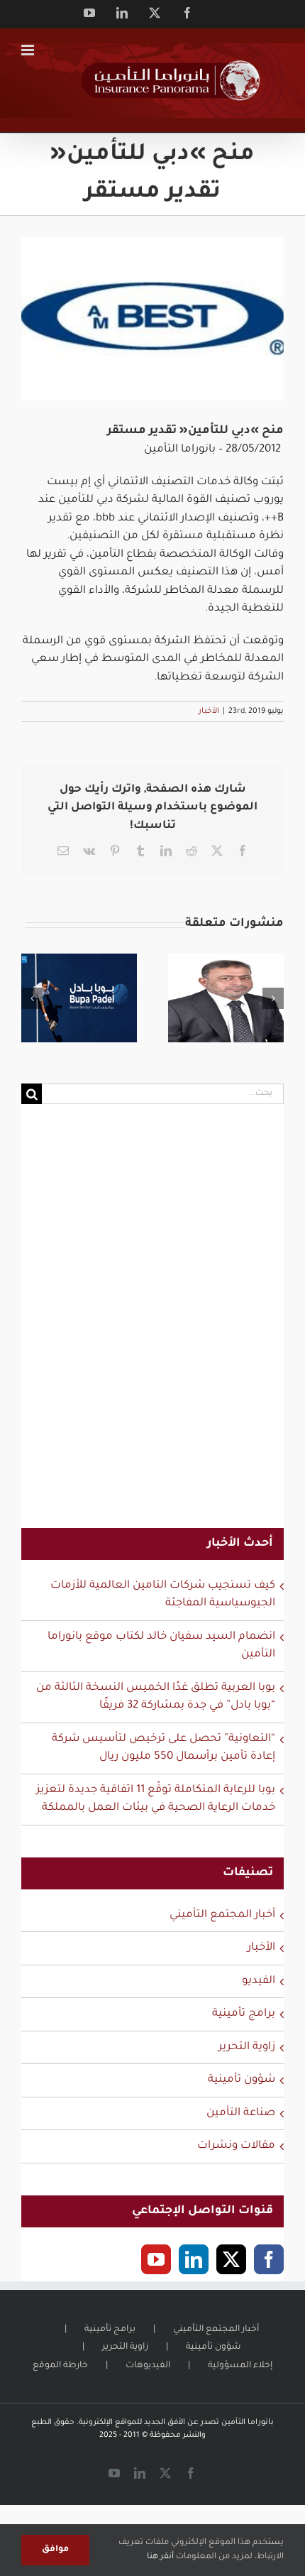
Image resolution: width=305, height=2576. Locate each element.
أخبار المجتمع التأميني (222, 1915)
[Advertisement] (152, 1325)
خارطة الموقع (60, 2366)
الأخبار (209, 711)
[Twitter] (231, 2259)
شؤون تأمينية (242, 2080)
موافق (55, 2550)
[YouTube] (156, 2259)
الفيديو (259, 1981)
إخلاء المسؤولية (240, 2366)
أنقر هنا (160, 2557)
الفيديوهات (148, 2366)
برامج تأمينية (244, 2014)
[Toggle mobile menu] (29, 50)
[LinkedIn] (194, 2259)
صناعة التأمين (241, 2113)
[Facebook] (269, 2259)
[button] (32, 998)
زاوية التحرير (247, 2047)
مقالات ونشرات (236, 2146)
